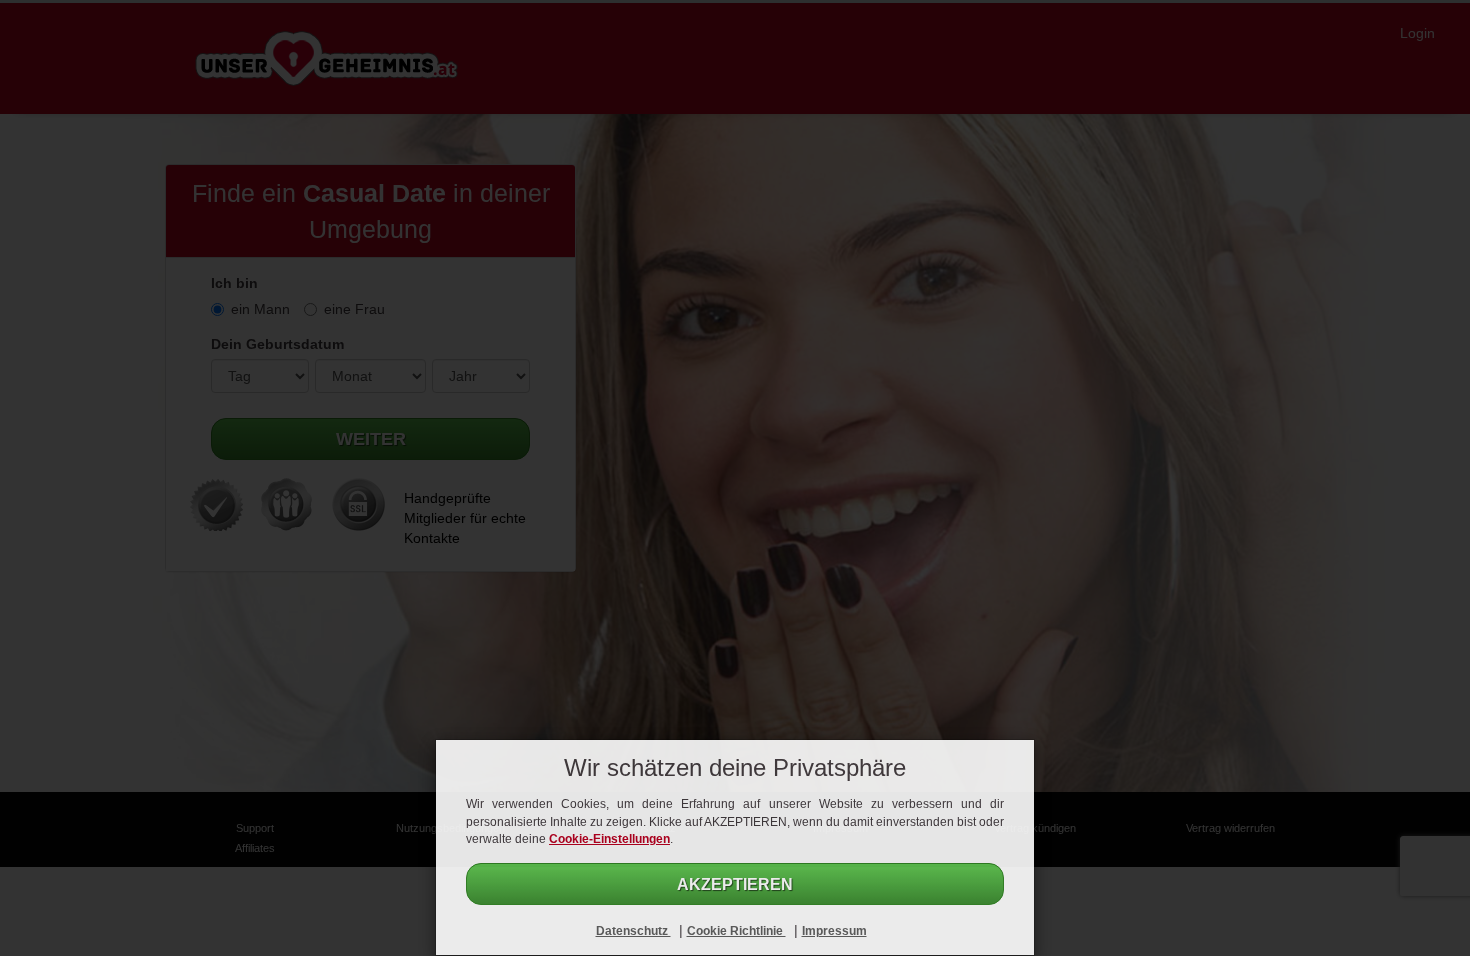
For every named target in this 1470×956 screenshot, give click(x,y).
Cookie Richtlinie (736, 931)
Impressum (834, 931)
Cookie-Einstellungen (609, 839)
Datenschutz (633, 931)
